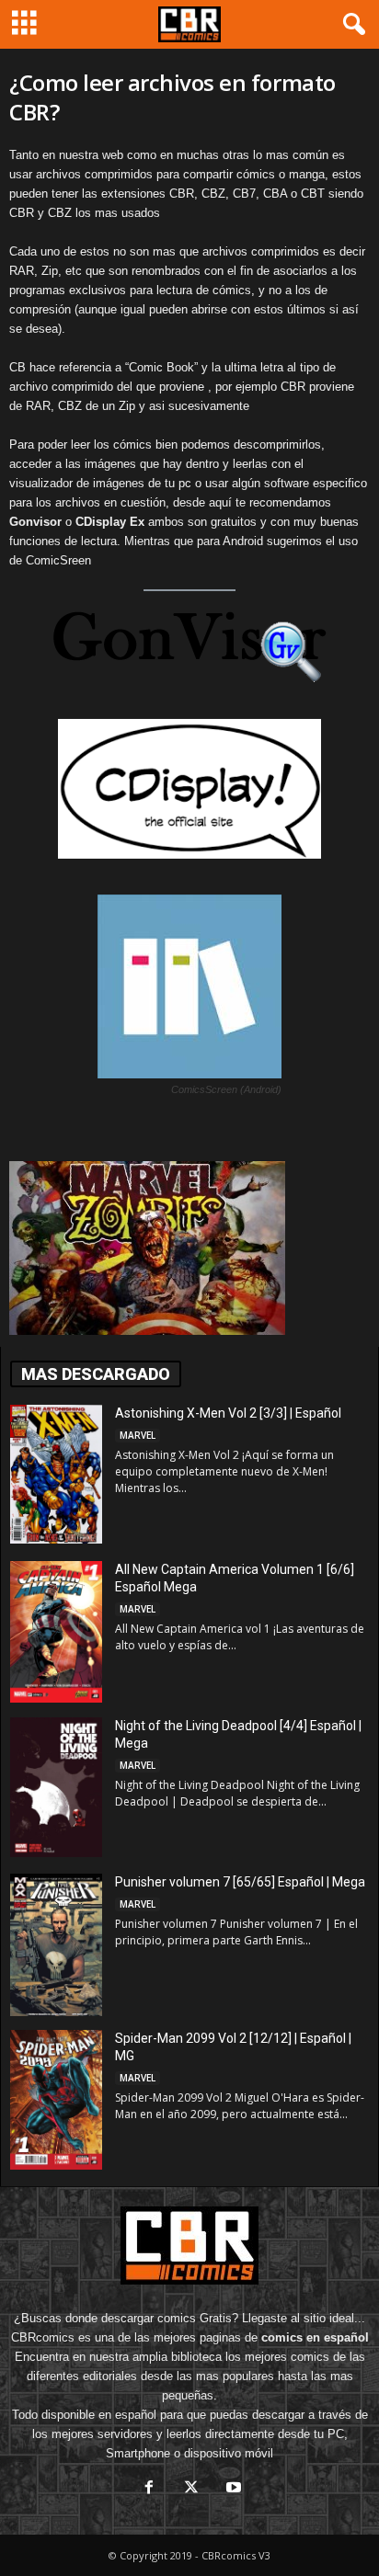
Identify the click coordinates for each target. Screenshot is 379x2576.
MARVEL (138, 1435)
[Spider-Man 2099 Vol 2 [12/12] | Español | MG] (56, 2100)
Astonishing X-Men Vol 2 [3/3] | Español (228, 1413)
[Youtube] (232, 2489)
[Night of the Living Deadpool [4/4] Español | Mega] (56, 1787)
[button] (350, 25)
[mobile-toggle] (24, 24)
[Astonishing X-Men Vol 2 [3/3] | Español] (56, 1474)
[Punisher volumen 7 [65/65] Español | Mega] (56, 1944)
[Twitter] (191, 2489)
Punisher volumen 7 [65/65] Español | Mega (240, 1882)
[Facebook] (149, 2489)
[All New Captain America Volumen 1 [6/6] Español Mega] (56, 1632)
